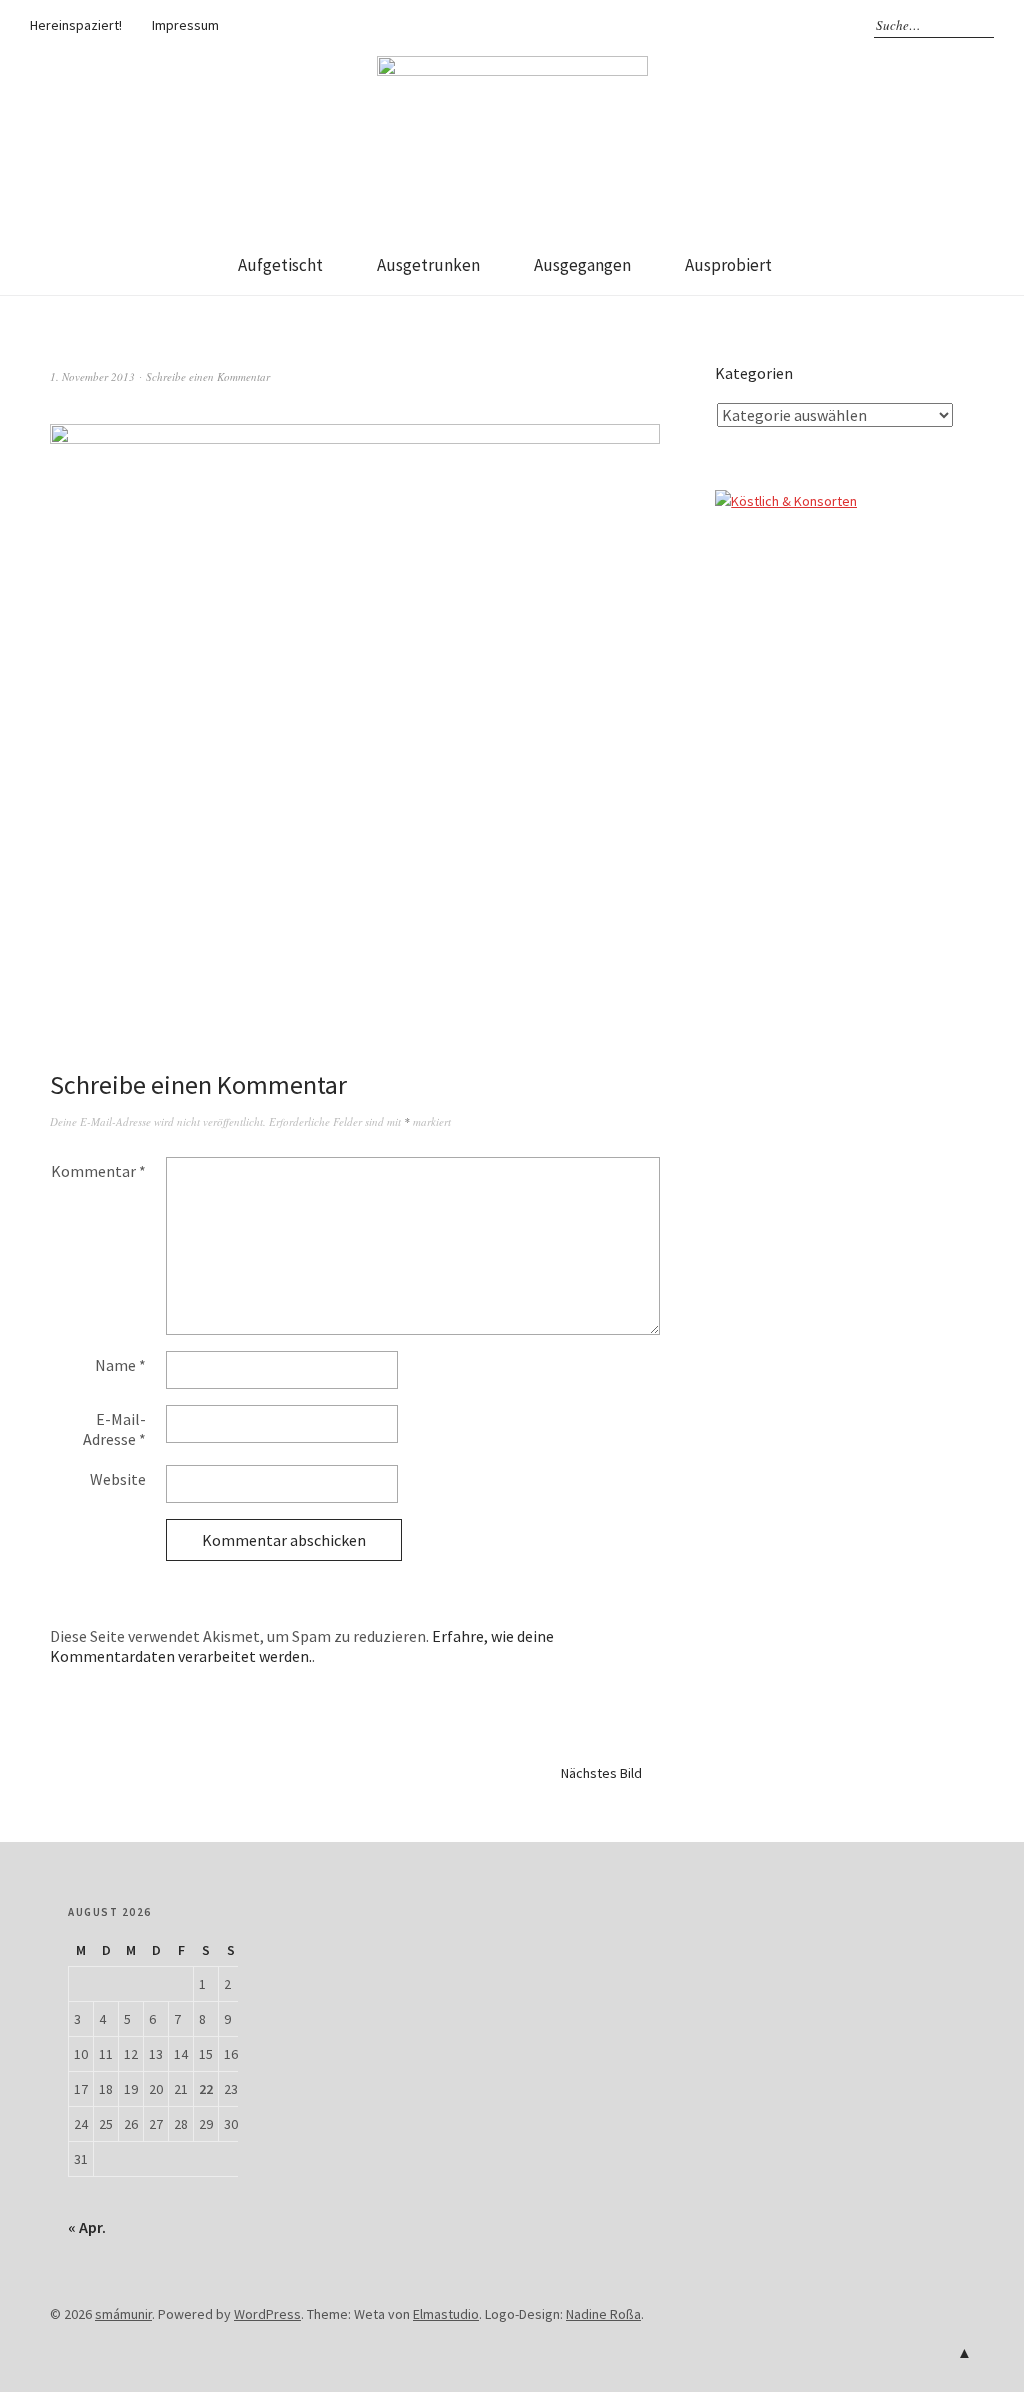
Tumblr (794, 25)
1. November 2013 (92, 376)
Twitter (765, 25)
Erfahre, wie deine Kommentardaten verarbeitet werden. (302, 1646)
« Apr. (87, 2227)
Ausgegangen (582, 265)
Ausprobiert (728, 265)
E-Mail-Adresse (114, 1429)
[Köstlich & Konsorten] (786, 501)
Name (120, 1365)
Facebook (707, 25)
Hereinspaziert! (76, 25)
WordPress (267, 2314)
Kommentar (98, 1171)
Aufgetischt (280, 265)
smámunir (123, 2314)
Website (118, 1479)
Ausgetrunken (428, 265)
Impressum (185, 25)
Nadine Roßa (603, 2314)
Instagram (736, 25)
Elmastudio (446, 2314)
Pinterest (823, 25)
